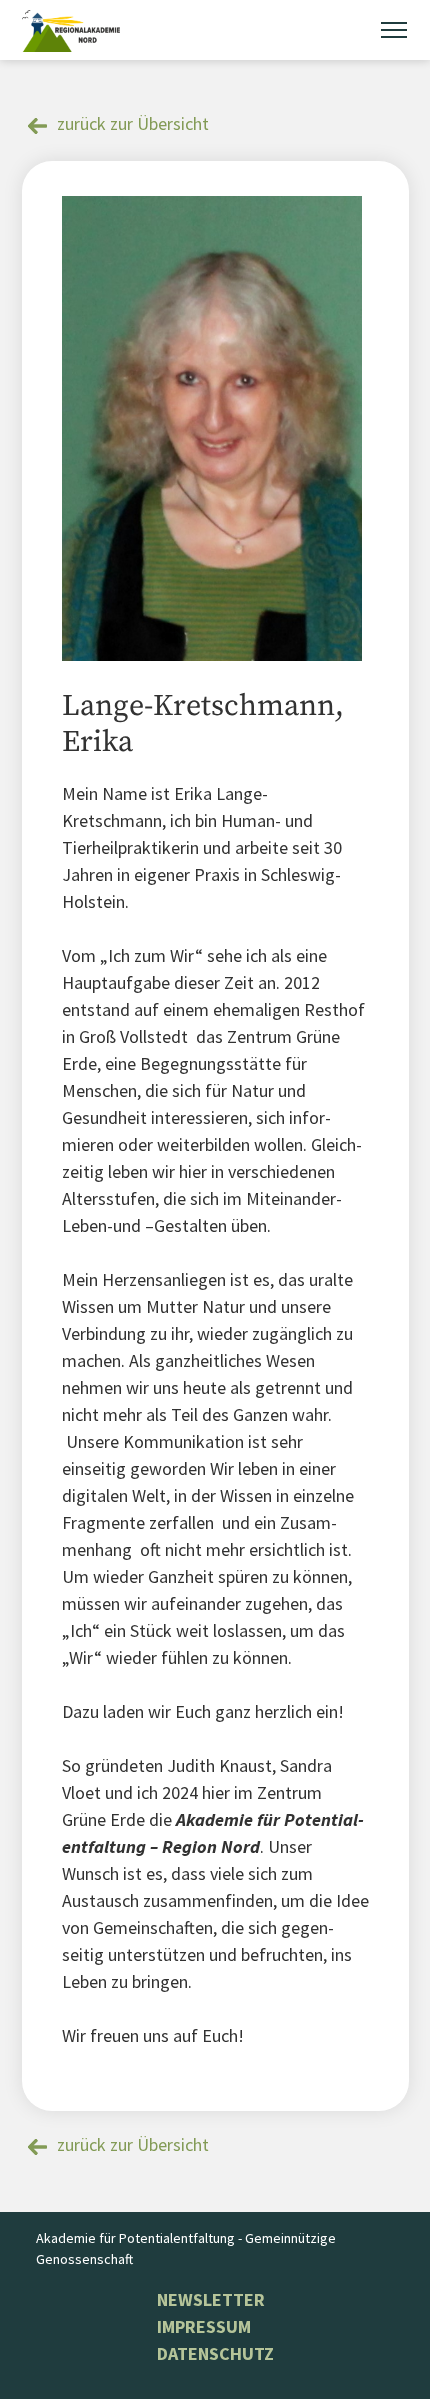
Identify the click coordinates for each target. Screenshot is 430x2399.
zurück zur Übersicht (133, 123)
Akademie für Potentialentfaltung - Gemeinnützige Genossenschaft (186, 2248)
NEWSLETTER (211, 2299)
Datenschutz (215, 2353)
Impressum (204, 2326)
